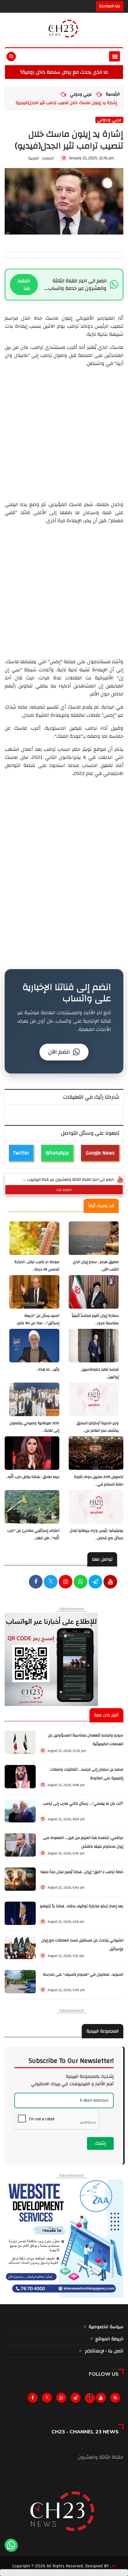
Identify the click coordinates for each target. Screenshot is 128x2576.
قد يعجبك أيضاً (101, 1206)
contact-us (110, 6)
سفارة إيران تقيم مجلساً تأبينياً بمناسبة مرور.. (95, 1319)
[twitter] (51, 1582)
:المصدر (41, 158)
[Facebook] (36, 1582)
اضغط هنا (24, 285)
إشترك (100, 2143)
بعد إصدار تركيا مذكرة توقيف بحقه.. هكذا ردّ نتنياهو (82, 1906)
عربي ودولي (81, 94)
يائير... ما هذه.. (48, 1369)
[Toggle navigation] (114, 56)
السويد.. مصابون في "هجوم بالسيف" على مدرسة (83, 1974)
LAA (113, 2566)
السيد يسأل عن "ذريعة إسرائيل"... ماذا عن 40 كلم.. (38, 1319)
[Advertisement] (64, 431)
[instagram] (66, 1582)
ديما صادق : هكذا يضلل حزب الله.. (33, 1477)
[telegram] (95, 1582)
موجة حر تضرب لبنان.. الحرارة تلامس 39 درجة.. (37, 1266)
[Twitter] (48, 2399)
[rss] (117, 2399)
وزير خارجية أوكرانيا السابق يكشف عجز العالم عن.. (98, 1427)
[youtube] (110, 1582)
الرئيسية (113, 94)
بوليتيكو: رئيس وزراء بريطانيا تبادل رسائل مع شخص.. (96, 1534)
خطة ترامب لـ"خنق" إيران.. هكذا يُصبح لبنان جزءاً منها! (82, 1872)
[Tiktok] (90, 2397)
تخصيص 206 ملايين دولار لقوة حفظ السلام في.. (99, 1481)
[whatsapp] (80, 1582)
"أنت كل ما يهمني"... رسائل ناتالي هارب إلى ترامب (83, 1804)
